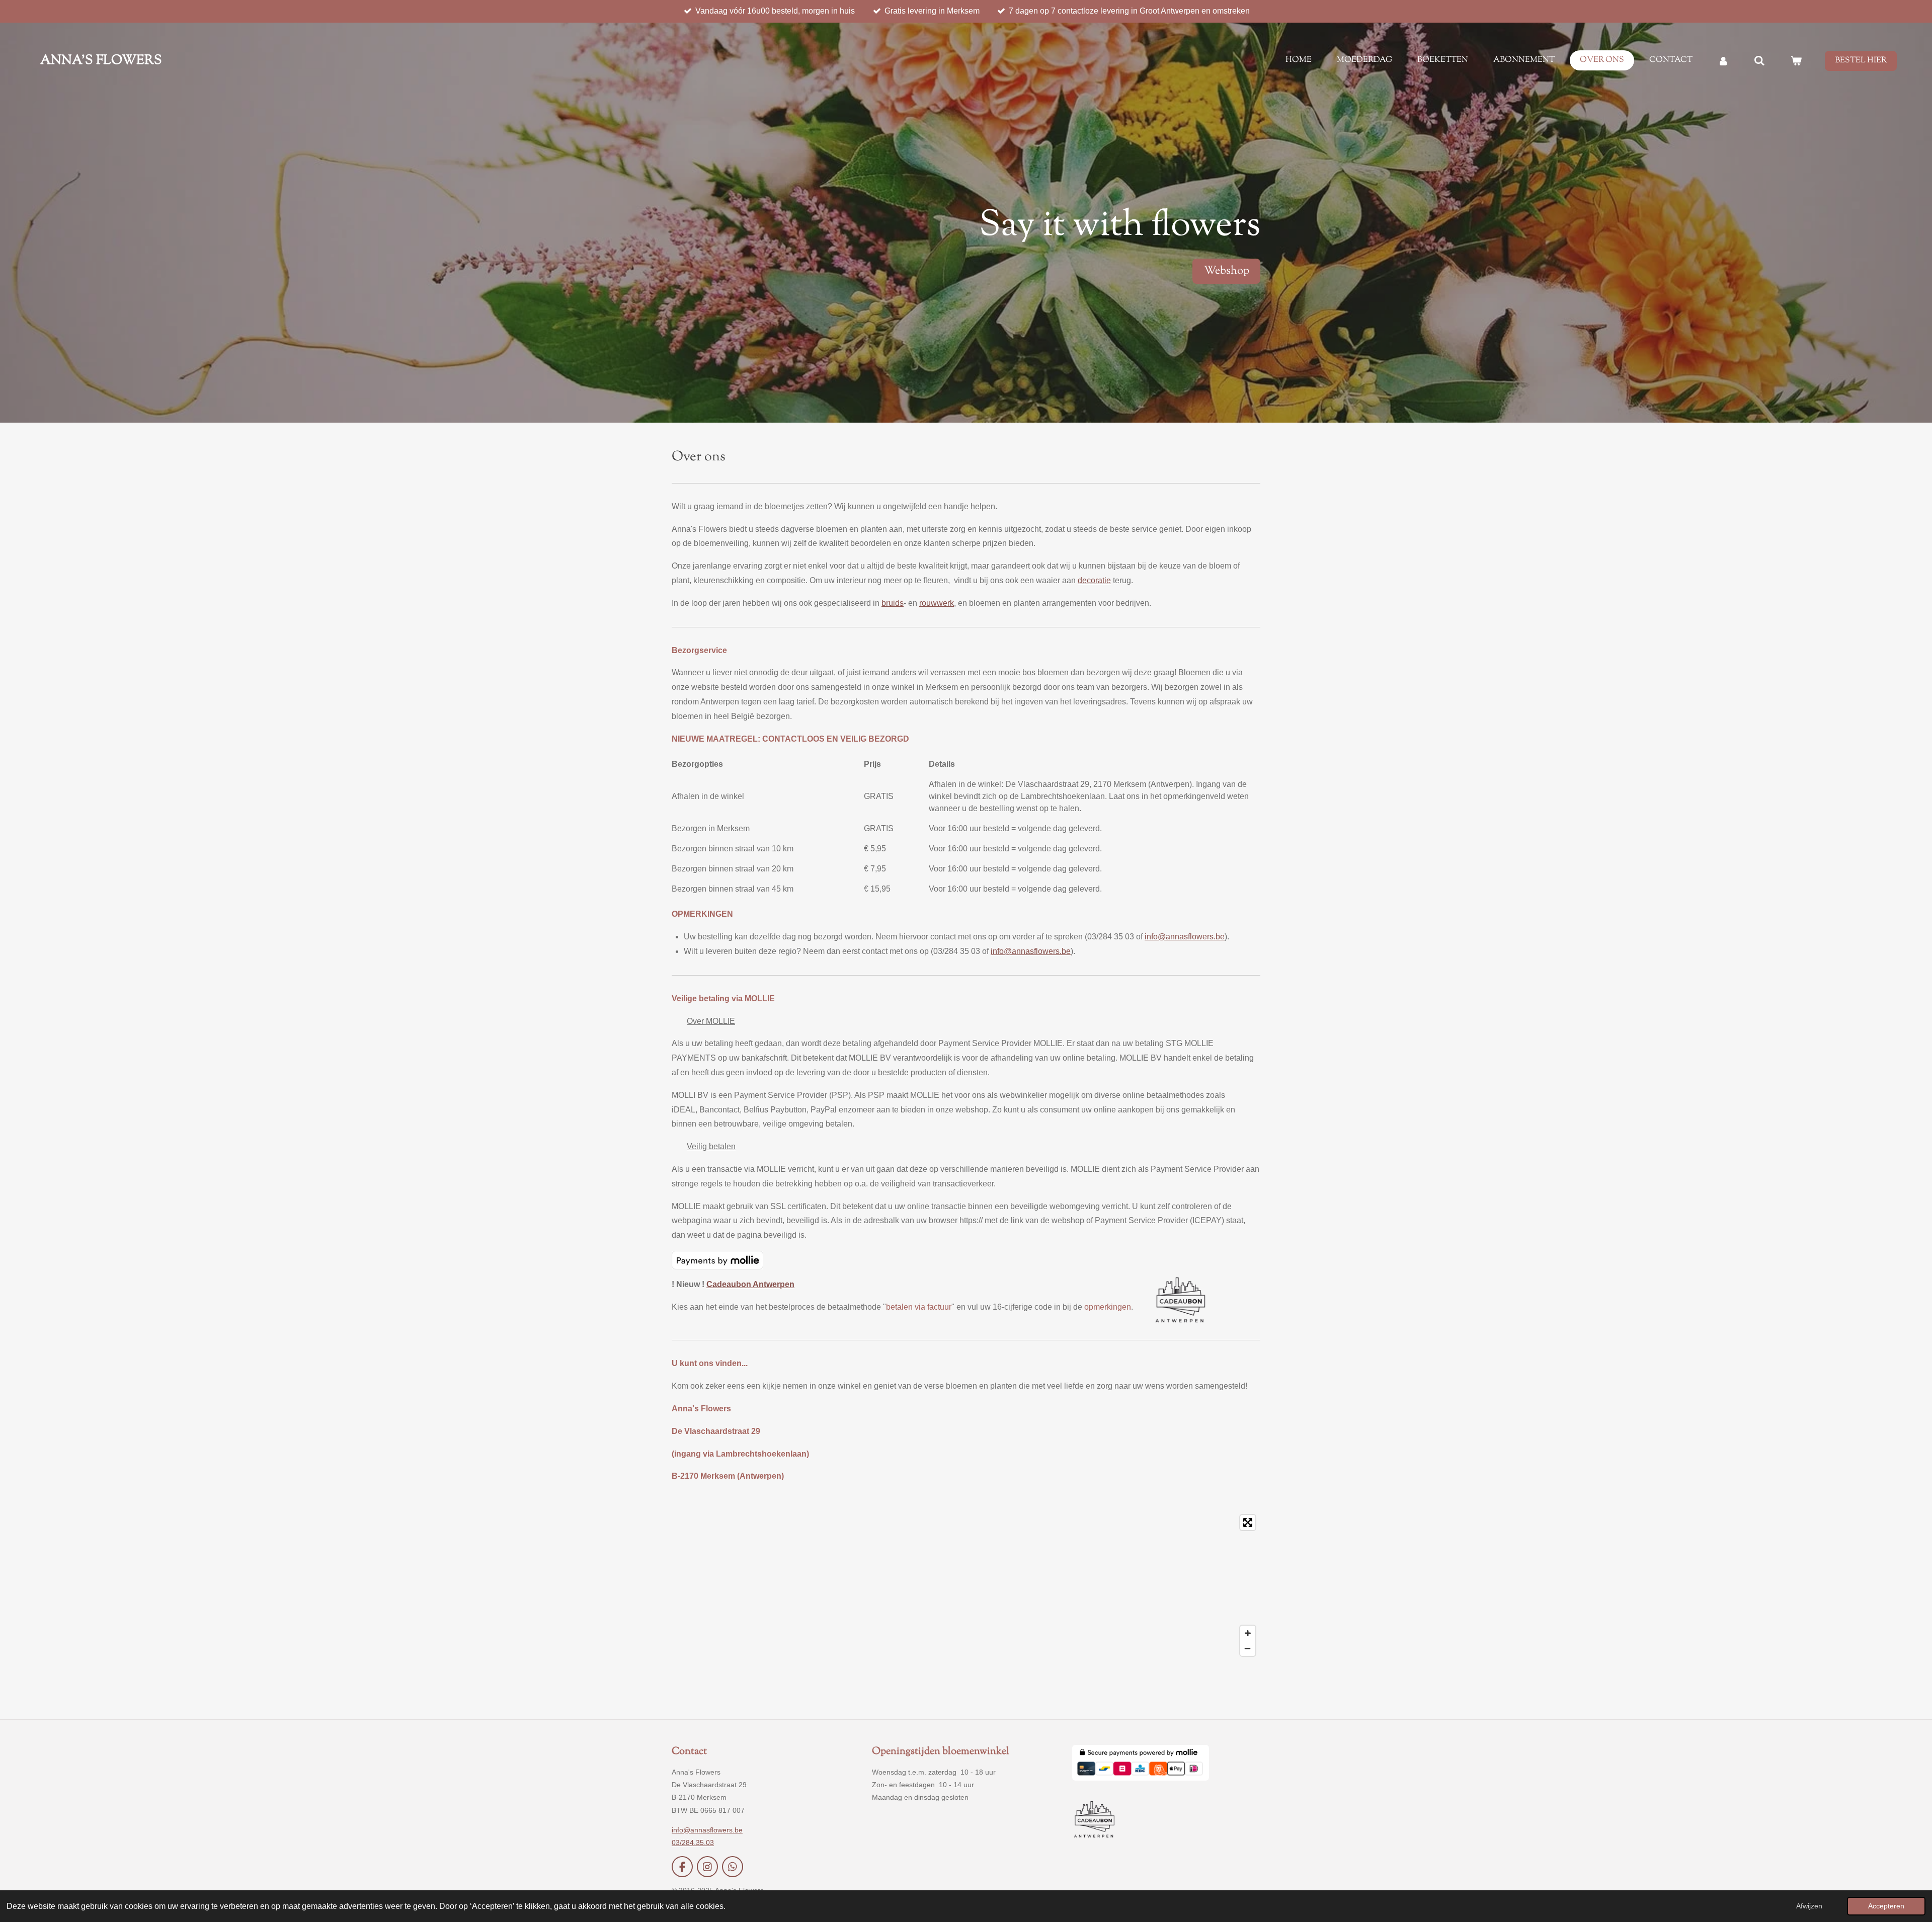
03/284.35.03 (693, 1843)
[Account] (1723, 61)
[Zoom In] (1248, 1633)
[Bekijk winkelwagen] (1796, 61)
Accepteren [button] (1886, 1906)
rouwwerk (937, 603)
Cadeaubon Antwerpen (750, 1284)
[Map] (966, 1585)
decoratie (1094, 580)
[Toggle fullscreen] (1248, 1523)
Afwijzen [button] (1809, 1906)
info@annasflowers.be (1185, 937)
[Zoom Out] (1248, 1648)
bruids (893, 603)
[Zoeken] (1759, 61)
